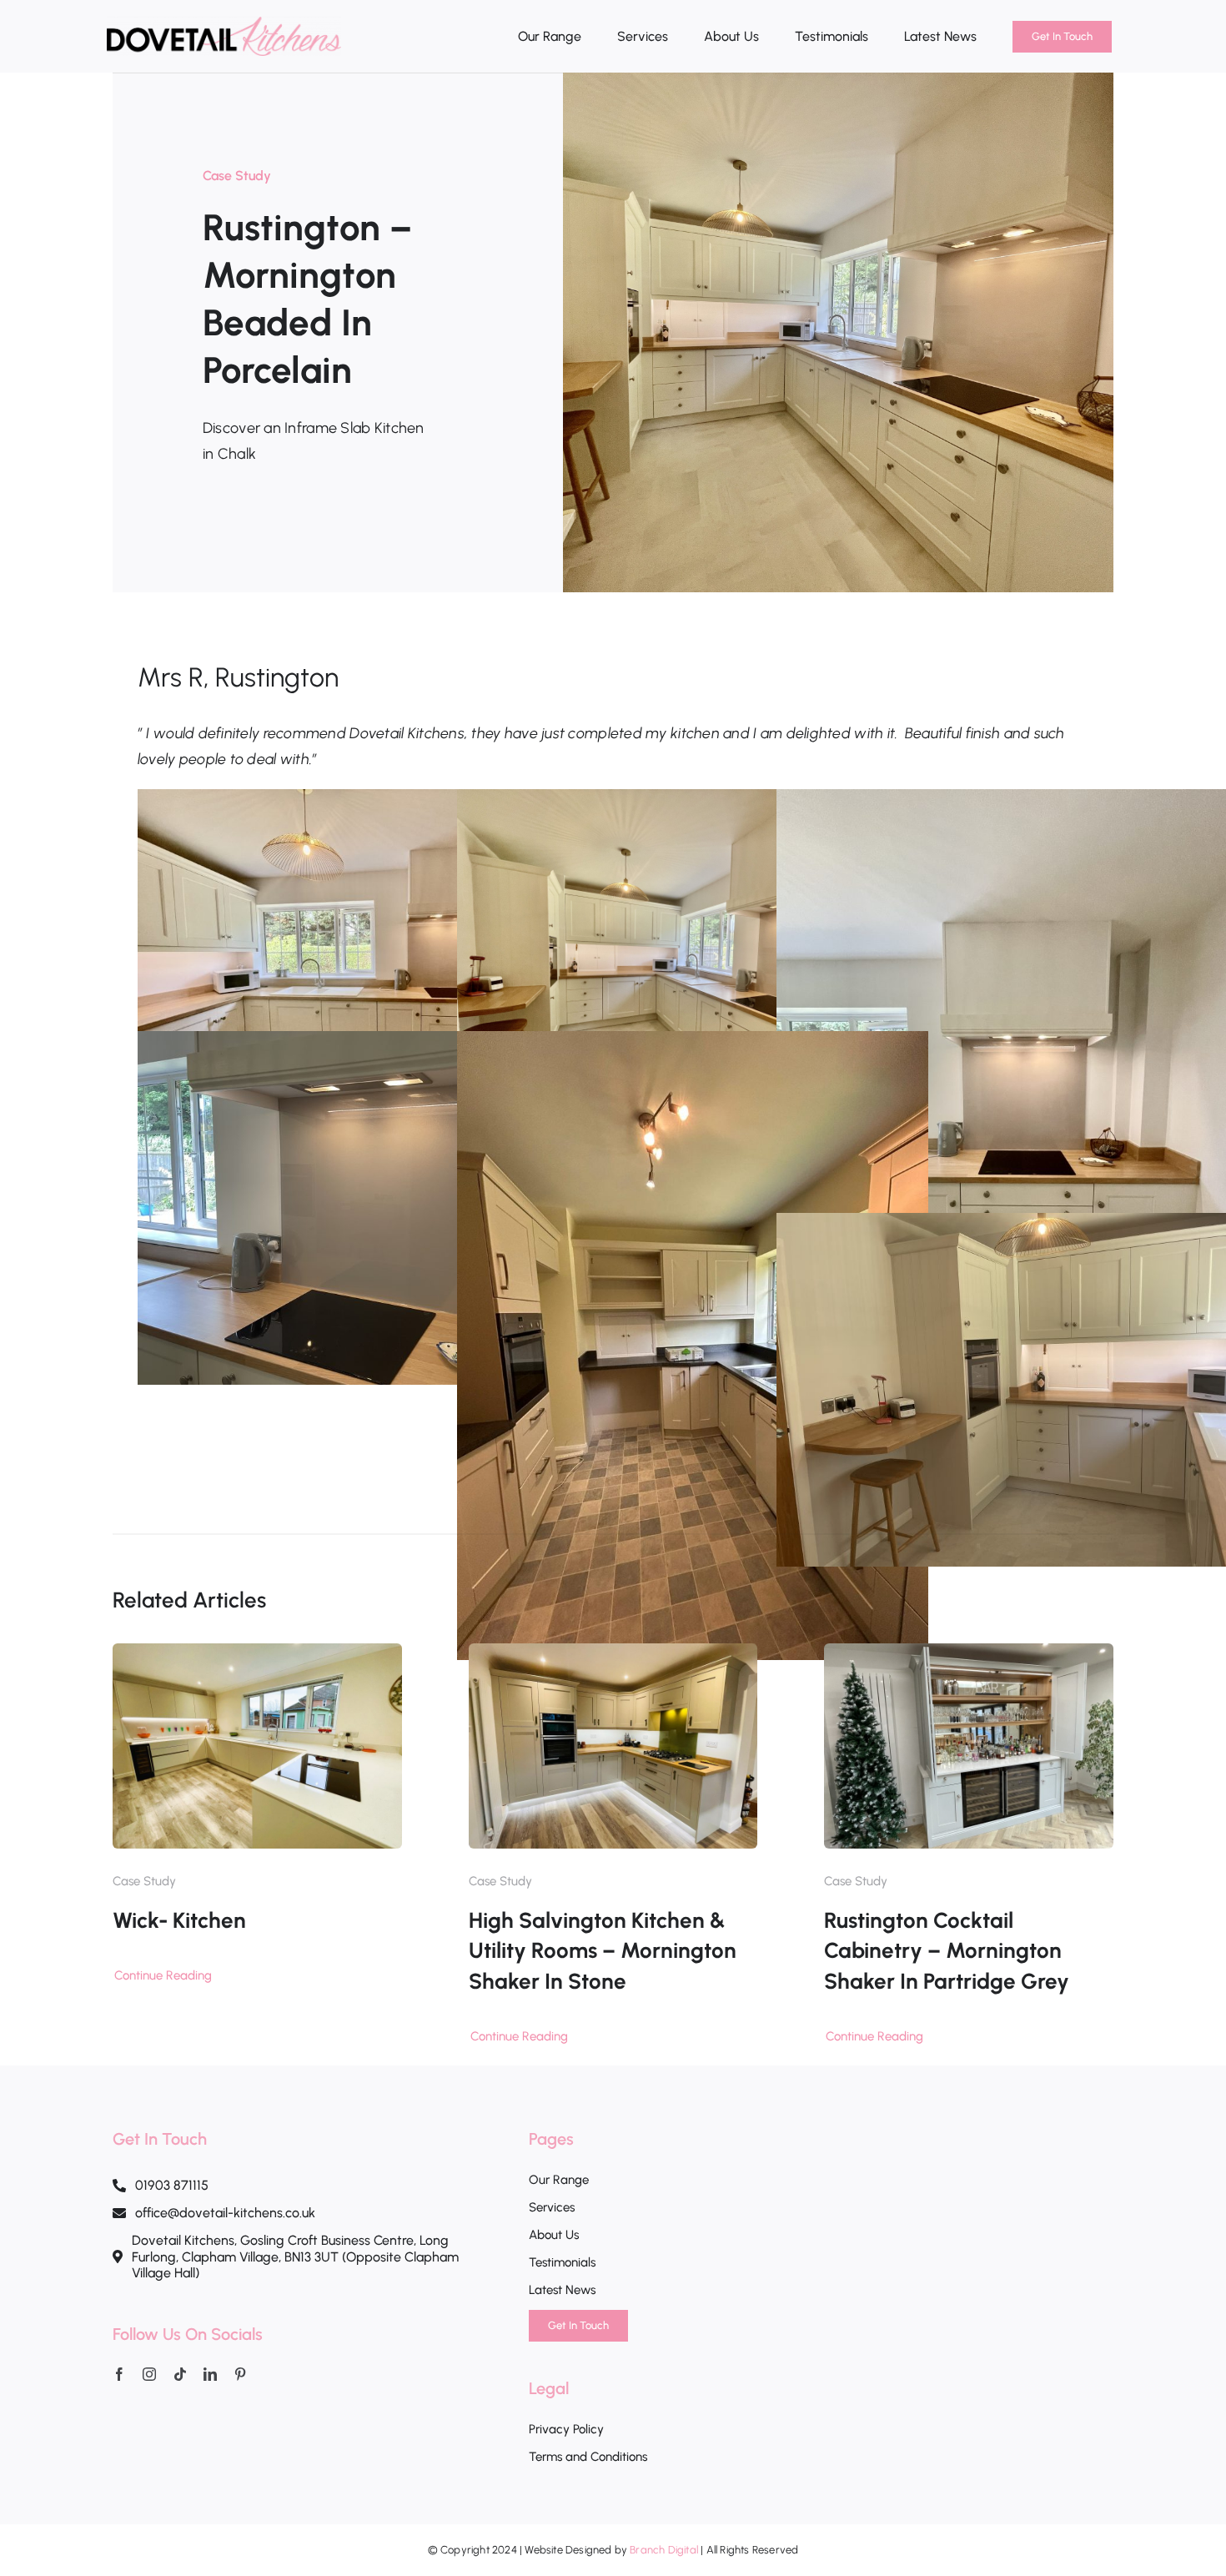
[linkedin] (210, 2374)
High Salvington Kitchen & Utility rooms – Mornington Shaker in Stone (603, 1951)
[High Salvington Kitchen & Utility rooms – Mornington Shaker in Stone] (613, 1656)
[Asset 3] (224, 24)
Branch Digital (664, 2550)
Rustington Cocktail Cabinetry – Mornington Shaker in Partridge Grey (947, 1951)
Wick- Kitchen (179, 1920)
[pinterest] (240, 2374)
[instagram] (149, 2374)
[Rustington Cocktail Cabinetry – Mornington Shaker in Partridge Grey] (969, 1656)
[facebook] (119, 2374)
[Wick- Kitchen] (257, 1656)
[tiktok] (180, 2374)
